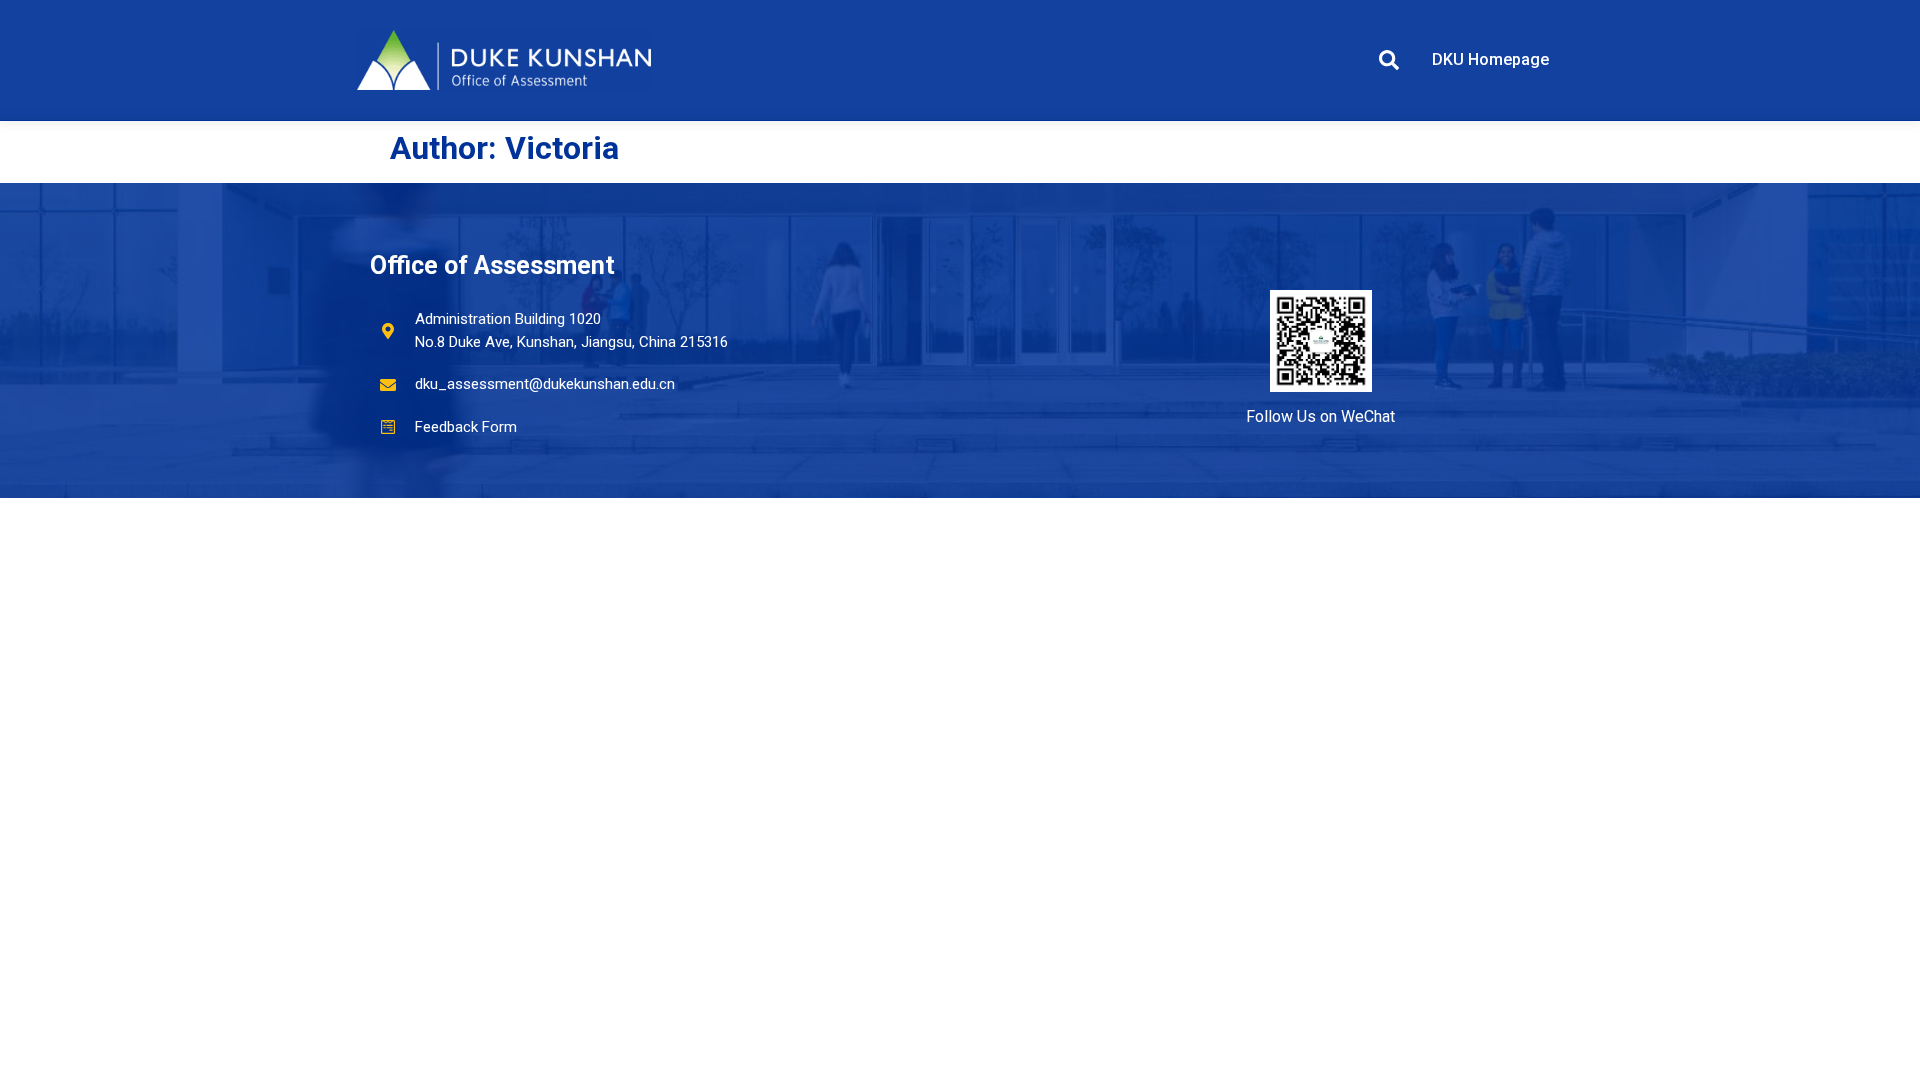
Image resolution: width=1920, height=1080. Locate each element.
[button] (1389, 60)
